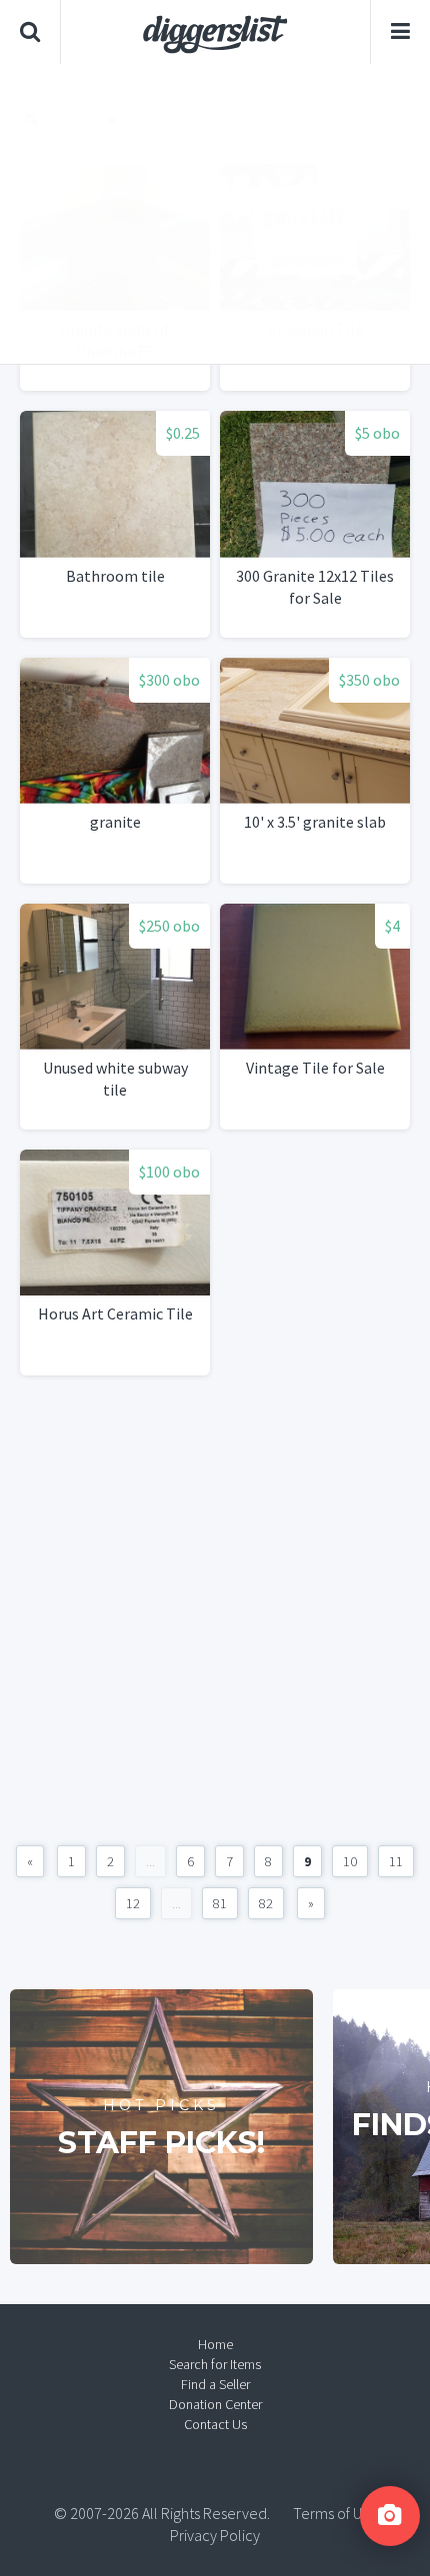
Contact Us (215, 2424)
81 (220, 1903)
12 (133, 1903)
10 (350, 1861)
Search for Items (215, 2364)
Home (215, 2344)
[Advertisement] (215, 214)
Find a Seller (215, 2384)
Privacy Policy (215, 2535)
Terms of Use (335, 2513)
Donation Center (215, 2404)
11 (396, 1861)
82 (266, 1903)
